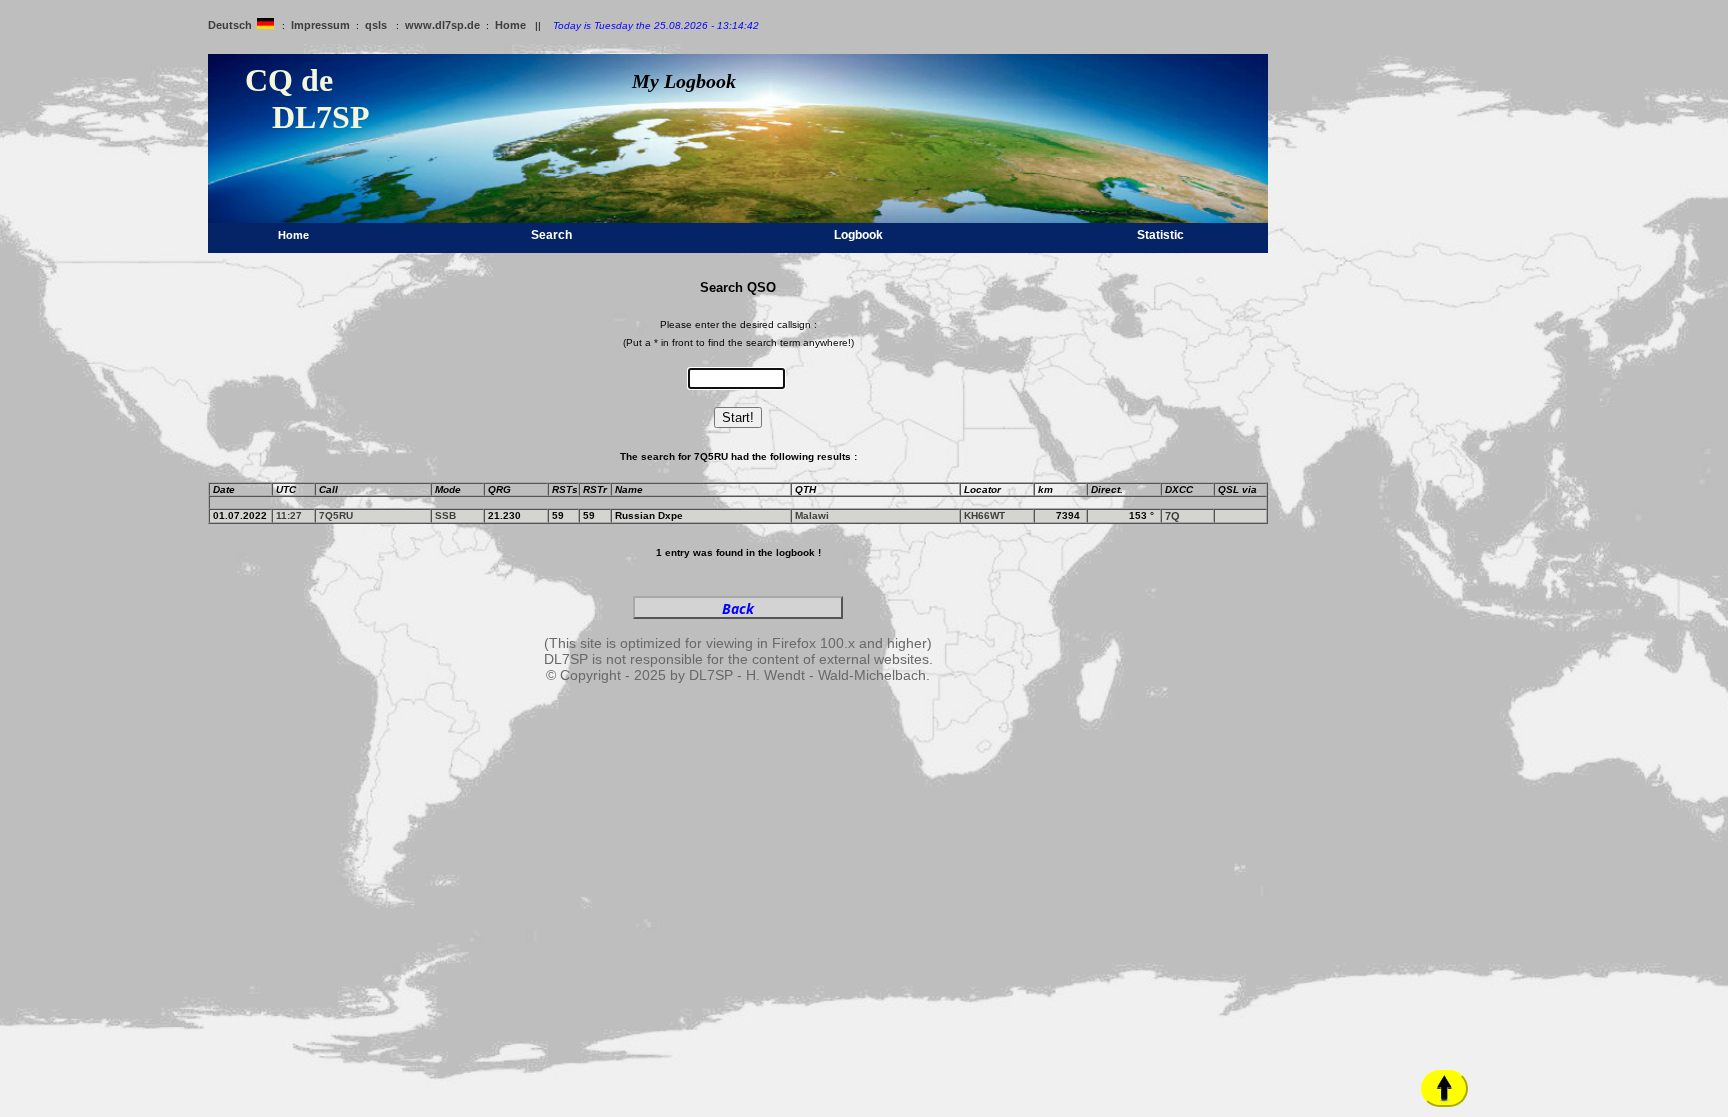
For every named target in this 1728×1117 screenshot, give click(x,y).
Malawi (812, 515)
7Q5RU (336, 515)
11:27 (289, 515)
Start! (738, 417)
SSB (445, 515)
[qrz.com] (1222, 515)
